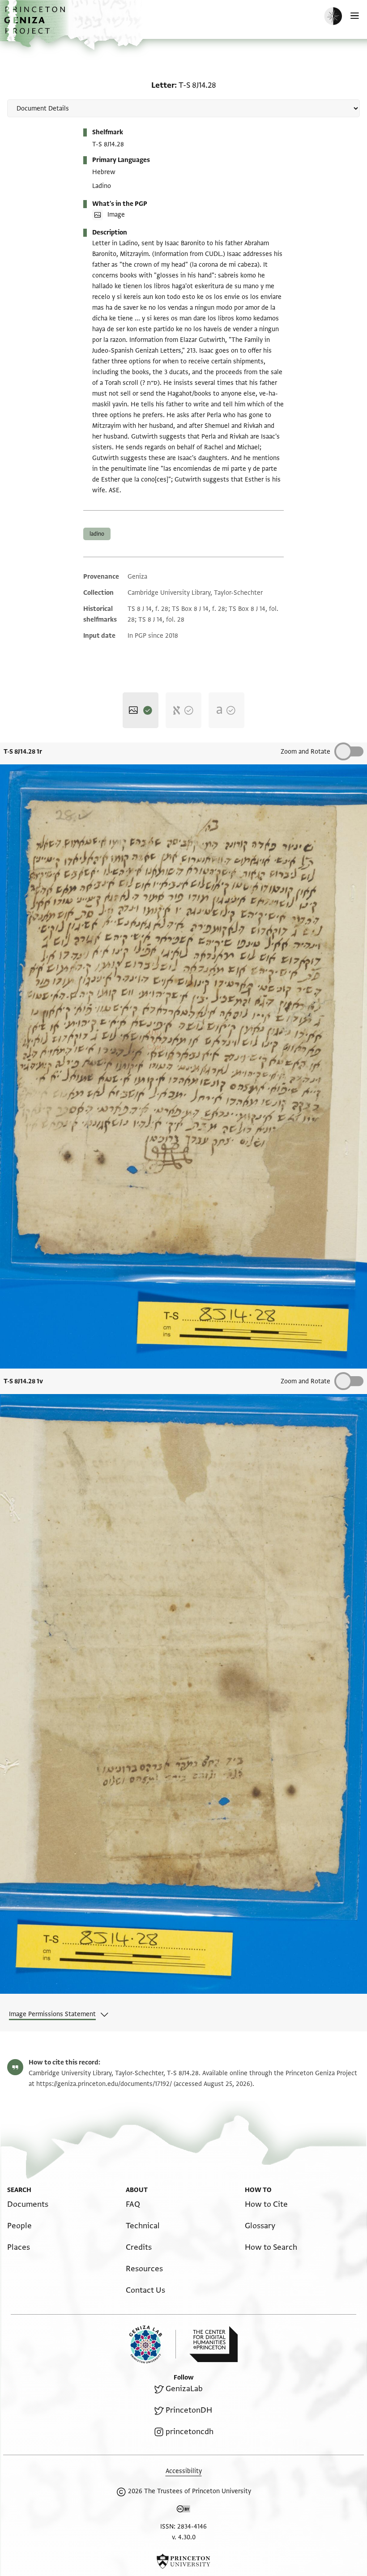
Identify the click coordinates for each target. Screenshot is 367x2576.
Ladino (97, 534)
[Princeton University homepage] (183, 2561)
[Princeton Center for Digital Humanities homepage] (213, 2344)
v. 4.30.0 (184, 2537)
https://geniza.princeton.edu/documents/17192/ (104, 2084)
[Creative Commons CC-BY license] (183, 2511)
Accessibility (184, 2471)
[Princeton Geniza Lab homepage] (153, 2344)
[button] (36, 25)
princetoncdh (190, 2432)
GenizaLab (184, 2389)
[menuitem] (28, 2204)
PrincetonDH (189, 2410)
